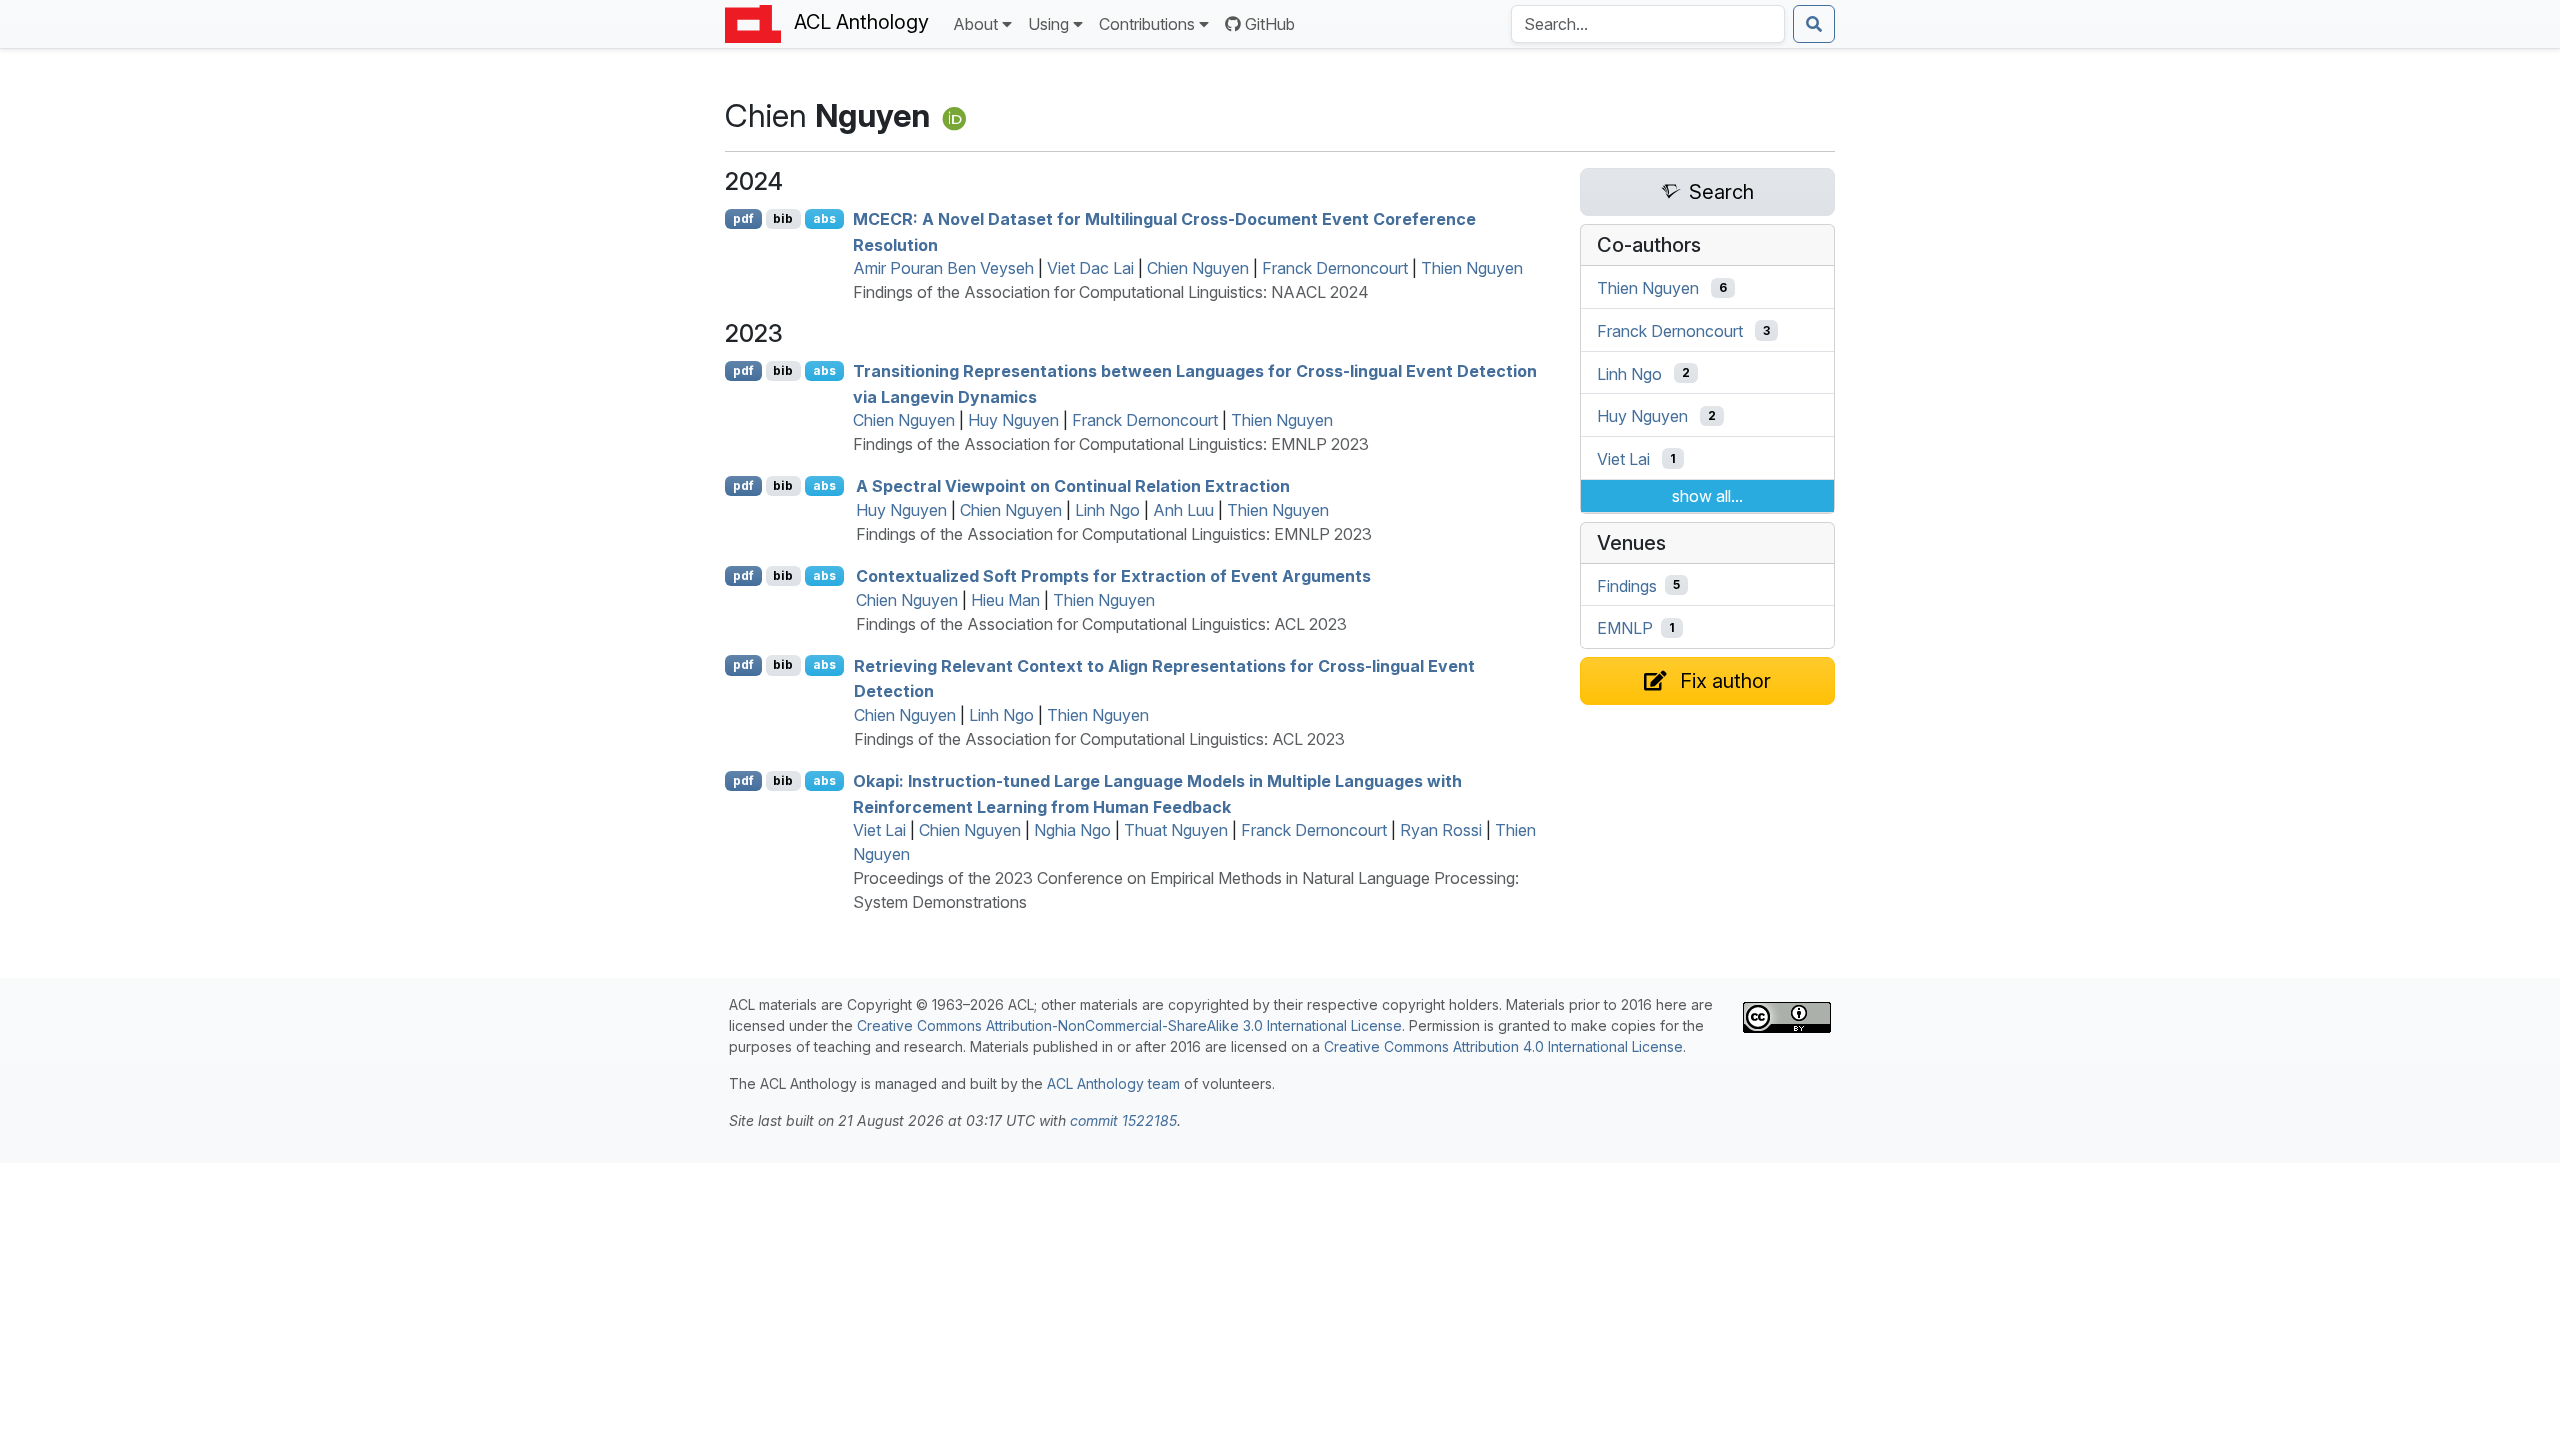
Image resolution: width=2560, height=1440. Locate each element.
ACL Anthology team (1113, 1083)
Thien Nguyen (1472, 268)
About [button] (975, 24)
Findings (1627, 585)
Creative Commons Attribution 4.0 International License (1503, 1046)
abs (824, 218)
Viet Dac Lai (1090, 268)
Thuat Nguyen (1176, 830)
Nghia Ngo (1072, 830)
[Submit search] (1814, 24)
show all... (1707, 496)
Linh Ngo (1107, 510)
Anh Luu (1183, 510)
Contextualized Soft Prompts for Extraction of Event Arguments (1113, 576)
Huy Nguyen (1013, 420)
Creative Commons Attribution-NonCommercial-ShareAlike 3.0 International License (1129, 1025)
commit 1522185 (1123, 1120)
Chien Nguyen (1198, 268)
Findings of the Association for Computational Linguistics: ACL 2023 (1101, 624)
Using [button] (1048, 24)
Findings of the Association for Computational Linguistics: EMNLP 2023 (1111, 444)
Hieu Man (1005, 600)
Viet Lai (879, 830)
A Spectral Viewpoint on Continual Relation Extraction (1073, 486)
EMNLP (1625, 628)
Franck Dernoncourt (1335, 268)
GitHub (1270, 24)
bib (783, 218)
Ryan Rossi (1441, 830)
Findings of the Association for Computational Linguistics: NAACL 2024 (1111, 292)
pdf (743, 218)
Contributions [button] (1147, 24)
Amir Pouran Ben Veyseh (943, 268)
